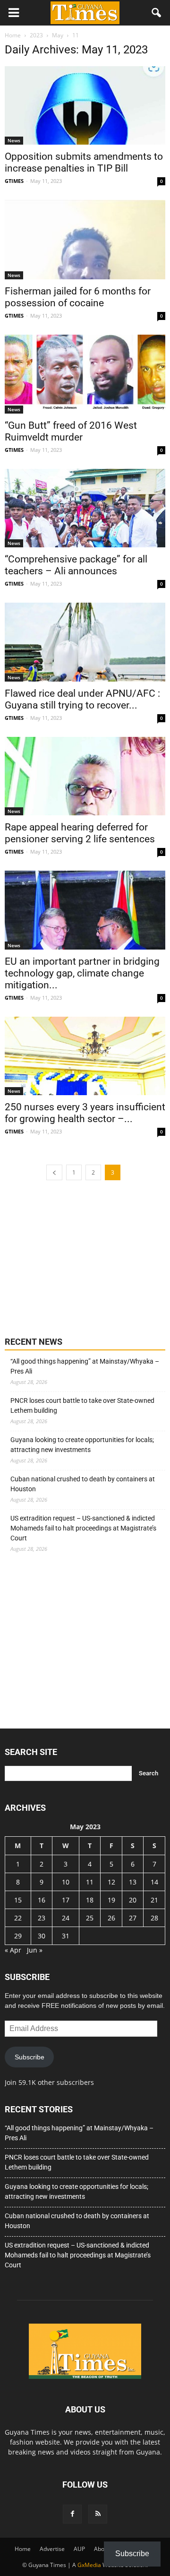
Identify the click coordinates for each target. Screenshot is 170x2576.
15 (18, 1900)
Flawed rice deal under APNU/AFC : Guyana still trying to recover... (82, 699)
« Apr (13, 1950)
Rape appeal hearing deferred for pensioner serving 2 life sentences (80, 833)
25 (90, 1918)
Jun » (35, 1950)
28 (154, 1918)
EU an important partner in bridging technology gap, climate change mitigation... (82, 973)
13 (133, 1882)
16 (42, 1900)
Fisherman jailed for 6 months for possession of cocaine (78, 297)
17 (66, 1900)
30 (42, 1936)
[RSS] (98, 2514)
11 (90, 1882)
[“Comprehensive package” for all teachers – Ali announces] (85, 508)
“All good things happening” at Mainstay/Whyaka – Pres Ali (85, 1366)
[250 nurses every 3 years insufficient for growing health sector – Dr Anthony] (85, 1056)
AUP (79, 2549)
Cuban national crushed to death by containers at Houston (83, 1484)
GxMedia (89, 2565)
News (14, 140)
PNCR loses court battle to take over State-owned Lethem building (82, 1405)
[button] (157, 13)
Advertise (52, 2549)
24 (66, 1918)
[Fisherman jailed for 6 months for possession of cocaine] (85, 240)
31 (66, 1936)
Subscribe (30, 2057)
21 (154, 1900)
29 (18, 1936)
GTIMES (14, 181)
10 (66, 1882)
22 (18, 1918)
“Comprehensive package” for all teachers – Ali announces (76, 565)
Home (23, 2549)
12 (111, 1882)
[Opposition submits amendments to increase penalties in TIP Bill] (85, 105)
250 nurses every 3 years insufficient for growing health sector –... (85, 1113)
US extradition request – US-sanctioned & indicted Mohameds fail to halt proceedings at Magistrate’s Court (83, 1528)
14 (154, 1882)
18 (90, 1900)
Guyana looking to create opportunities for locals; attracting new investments (82, 1445)
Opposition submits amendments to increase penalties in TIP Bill (84, 162)
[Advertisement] (76, 1257)
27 (133, 1918)
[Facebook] (72, 2514)
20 (133, 1900)
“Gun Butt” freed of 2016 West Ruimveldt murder (71, 431)
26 (111, 1918)
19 (111, 1900)
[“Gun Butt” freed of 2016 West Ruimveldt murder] (85, 374)
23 (42, 1918)
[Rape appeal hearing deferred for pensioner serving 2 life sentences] (85, 776)
